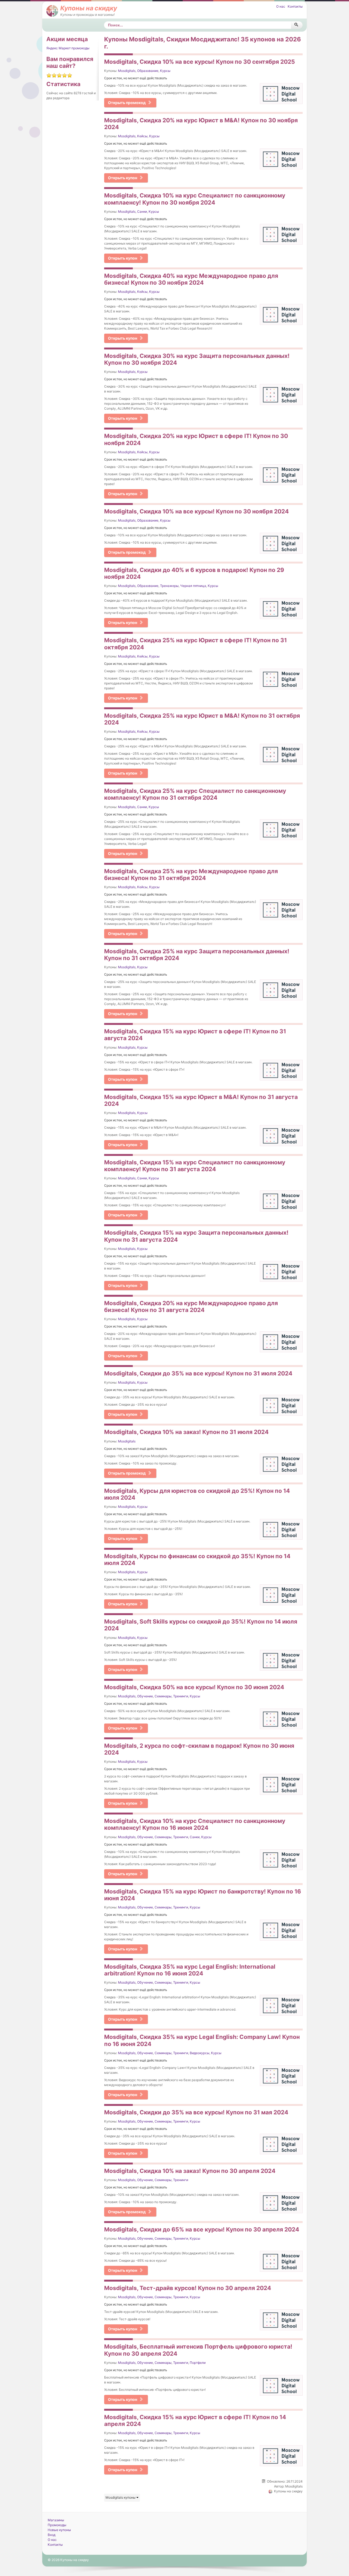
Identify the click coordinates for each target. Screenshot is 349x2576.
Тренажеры (169, 586)
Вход (52, 2535)
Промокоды (57, 2525)
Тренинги (181, 1696)
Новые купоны (59, 2530)
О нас (281, 6)
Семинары (163, 1696)
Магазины (56, 2520)
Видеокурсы (200, 2053)
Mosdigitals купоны (121, 2497)
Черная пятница (193, 586)
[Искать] (297, 25)
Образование (148, 71)
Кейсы (142, 136)
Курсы (165, 71)
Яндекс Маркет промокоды (68, 48)
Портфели (198, 2363)
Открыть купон (123, 178)
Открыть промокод (127, 103)
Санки (142, 211)
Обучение (145, 1696)
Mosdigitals (127, 71)
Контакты (295, 6)
